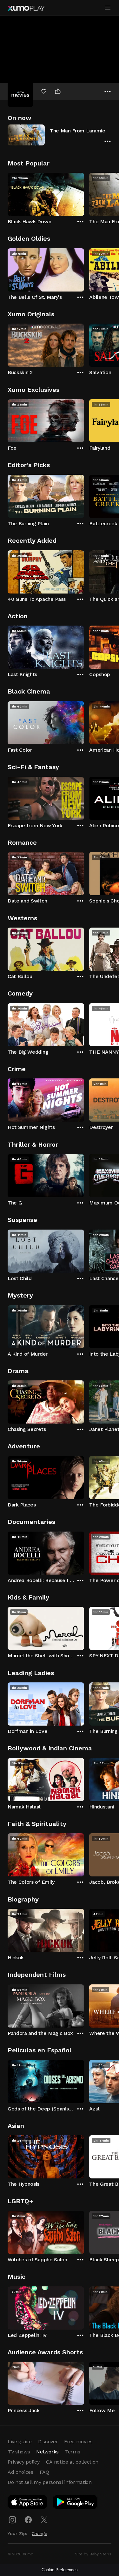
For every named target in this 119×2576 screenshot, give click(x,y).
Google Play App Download (76, 2503)
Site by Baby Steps (93, 2554)
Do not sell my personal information (50, 2482)
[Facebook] (28, 2520)
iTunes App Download (28, 2503)
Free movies (78, 2442)
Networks (47, 2452)
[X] (44, 2520)
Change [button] (40, 2533)
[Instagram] (12, 2520)
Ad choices (20, 2472)
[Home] (26, 8)
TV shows (19, 2452)
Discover (48, 2442)
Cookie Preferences (60, 2570)
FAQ (44, 2472)
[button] (60, 135)
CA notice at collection (72, 2462)
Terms (73, 2452)
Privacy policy (24, 2462)
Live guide (20, 2442)
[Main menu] (108, 8)
